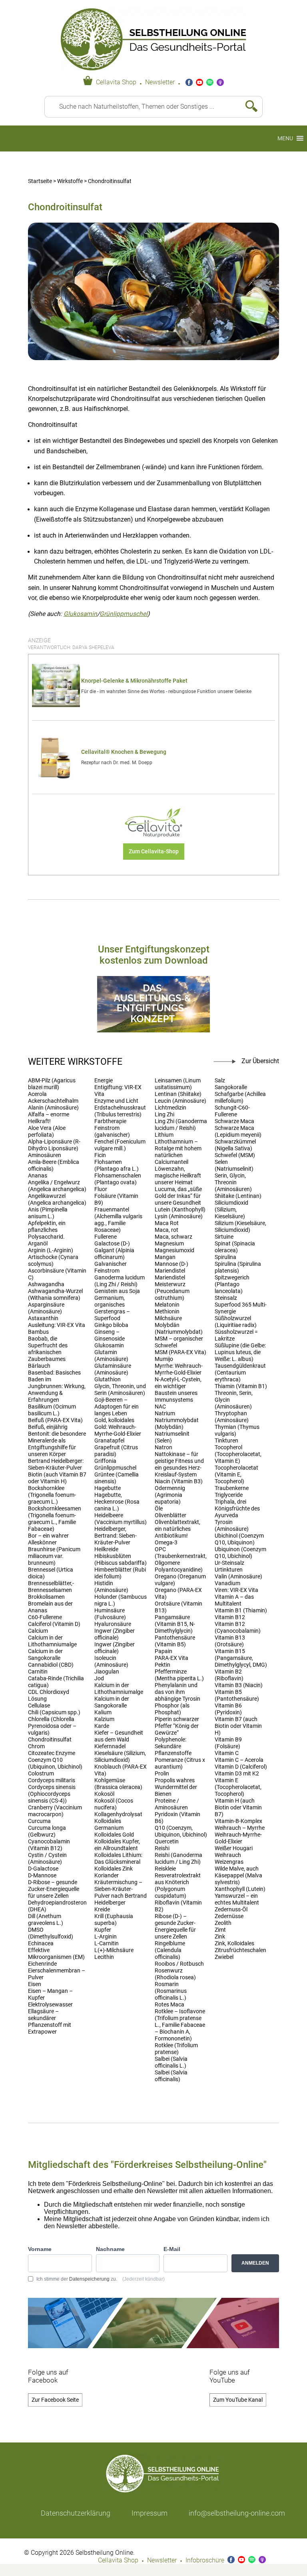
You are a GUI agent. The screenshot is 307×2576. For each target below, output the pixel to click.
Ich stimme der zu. (101, 2279)
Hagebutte (108, 1488)
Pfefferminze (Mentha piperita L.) (179, 1675)
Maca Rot (167, 1223)
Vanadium (227, 1583)
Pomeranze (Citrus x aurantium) (180, 1763)
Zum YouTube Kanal (238, 2400)
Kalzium (104, 1719)
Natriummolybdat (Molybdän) (177, 1424)
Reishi (162, 1848)
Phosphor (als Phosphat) (172, 1709)
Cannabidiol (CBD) (51, 1665)
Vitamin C (227, 1753)
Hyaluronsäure (113, 1624)
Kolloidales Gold (114, 1835)
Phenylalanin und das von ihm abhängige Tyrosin (177, 1692)
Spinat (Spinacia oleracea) (235, 1247)
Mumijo (164, 1359)
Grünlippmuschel (124, 614)
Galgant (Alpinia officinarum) (114, 1254)
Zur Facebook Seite (55, 2400)
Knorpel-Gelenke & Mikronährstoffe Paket (134, 681)
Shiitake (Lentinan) (238, 1196)
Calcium (38, 1631)
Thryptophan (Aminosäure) (232, 1417)
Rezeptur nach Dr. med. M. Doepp (117, 763)
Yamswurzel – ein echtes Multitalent (237, 1899)
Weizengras (229, 1862)
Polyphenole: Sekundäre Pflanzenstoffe (173, 1746)
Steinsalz (226, 1298)
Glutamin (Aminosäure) (111, 1356)
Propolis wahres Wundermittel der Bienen (176, 1787)
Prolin (162, 1774)
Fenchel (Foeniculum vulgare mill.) (120, 1145)
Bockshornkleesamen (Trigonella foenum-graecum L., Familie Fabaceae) (55, 1519)
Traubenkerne (232, 1488)
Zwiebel (224, 1957)
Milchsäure (168, 1318)
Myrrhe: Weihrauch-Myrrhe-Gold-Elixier (179, 1369)
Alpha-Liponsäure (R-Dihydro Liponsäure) (54, 1145)
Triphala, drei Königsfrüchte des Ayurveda (237, 1509)
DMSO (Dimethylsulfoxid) (51, 1933)
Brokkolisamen (46, 1597)
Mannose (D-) (171, 1264)
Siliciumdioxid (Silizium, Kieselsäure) (231, 1210)
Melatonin (167, 1305)
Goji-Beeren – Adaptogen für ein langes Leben (117, 1407)
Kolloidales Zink (114, 1869)
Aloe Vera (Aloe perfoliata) (47, 1132)
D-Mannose (42, 1876)
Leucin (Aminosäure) (180, 1101)
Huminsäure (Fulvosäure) (110, 1614)
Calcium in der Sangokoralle (45, 1655)
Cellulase (39, 1706)
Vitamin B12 (230, 1617)
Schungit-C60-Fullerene (232, 1111)
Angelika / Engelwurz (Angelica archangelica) (57, 1186)
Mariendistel (170, 1271)
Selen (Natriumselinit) (234, 1165)
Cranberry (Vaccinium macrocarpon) (55, 1811)
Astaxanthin (43, 1318)
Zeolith (223, 1923)
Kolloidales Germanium (109, 1825)
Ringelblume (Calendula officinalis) (170, 1950)
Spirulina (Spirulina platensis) (238, 1267)
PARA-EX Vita (171, 1658)
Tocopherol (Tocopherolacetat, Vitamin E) (238, 1454)
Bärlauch (39, 1366)
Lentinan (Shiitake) (178, 1094)
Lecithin (104, 1957)
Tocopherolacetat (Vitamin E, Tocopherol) (236, 1475)
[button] (285, 138)
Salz (220, 1081)
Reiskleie (165, 1869)
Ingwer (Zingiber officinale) (115, 1634)
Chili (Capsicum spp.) (54, 1712)
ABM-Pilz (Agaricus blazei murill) (52, 1084)
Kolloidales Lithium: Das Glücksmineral (118, 1859)
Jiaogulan (107, 1672)
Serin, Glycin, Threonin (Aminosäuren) (233, 1182)
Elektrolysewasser (50, 2005)
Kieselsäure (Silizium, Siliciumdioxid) (120, 1757)
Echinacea (41, 1943)
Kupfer (103, 1930)
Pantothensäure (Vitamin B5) (175, 1641)
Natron (163, 1447)
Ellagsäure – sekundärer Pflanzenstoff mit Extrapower (50, 2022)
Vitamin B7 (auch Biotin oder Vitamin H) (238, 1726)
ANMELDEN (255, 2263)
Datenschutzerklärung (76, 2513)
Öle (159, 1509)
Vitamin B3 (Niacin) (239, 1685)
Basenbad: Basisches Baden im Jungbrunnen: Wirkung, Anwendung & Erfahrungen (57, 1386)
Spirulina (225, 1257)
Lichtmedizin (170, 1108)
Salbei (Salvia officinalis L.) (171, 2062)
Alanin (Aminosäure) (53, 1108)
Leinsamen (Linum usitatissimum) (178, 1084)
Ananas (38, 1176)
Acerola (37, 1094)
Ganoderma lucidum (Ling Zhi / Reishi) (120, 1281)
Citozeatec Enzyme (52, 1753)
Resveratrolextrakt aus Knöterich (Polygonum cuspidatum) (178, 1886)
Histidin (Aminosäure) (111, 1587)
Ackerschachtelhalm (53, 1101)
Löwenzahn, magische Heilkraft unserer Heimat (178, 1176)
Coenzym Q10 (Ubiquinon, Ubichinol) (55, 1763)
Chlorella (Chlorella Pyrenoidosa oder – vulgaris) (52, 1726)
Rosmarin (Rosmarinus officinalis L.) (171, 1991)
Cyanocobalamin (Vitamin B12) (49, 1845)
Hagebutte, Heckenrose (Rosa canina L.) (117, 1502)
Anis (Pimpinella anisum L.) (48, 1213)
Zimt (220, 1930)
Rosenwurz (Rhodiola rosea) (175, 1974)
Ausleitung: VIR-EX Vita (57, 1325)
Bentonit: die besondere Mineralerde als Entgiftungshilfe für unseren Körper (57, 1444)
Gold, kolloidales (114, 1420)
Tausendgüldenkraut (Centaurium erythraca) (240, 1373)
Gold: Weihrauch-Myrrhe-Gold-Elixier (118, 1430)
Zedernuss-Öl (231, 1910)
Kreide (102, 1910)
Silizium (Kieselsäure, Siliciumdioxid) (240, 1227)
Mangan (165, 1257)
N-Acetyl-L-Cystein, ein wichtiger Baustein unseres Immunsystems (178, 1390)
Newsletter (160, 82)
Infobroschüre (205, 2560)
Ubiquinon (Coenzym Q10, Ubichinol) (240, 1553)
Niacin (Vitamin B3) (179, 1481)
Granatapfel (109, 1441)
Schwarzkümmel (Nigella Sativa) (235, 1145)
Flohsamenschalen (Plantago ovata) (118, 1179)
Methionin (167, 1312)
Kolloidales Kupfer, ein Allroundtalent (117, 1845)
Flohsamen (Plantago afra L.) (117, 1165)
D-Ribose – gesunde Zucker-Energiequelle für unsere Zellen (54, 1889)
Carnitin (38, 1672)
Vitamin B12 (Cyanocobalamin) (238, 1628)
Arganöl (38, 1244)
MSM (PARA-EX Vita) (180, 1352)
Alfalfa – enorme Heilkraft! (49, 1118)
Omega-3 (166, 1543)
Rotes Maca (169, 2005)
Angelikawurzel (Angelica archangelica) (57, 1199)
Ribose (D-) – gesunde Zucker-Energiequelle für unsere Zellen (175, 1927)
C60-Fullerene (45, 1617)
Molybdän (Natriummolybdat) (179, 1329)
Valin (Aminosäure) (238, 1577)
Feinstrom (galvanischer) (112, 1132)
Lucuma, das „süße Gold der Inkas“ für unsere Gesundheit (178, 1196)
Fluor (101, 1189)
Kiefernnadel (110, 1746)
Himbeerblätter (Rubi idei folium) (120, 1573)
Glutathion (108, 1380)
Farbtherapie (110, 1121)
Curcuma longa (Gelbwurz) (47, 1831)
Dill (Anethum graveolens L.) (46, 1920)
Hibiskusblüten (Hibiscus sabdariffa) (121, 1560)
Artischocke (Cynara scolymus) (53, 1261)
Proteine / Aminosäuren (171, 1804)
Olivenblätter (170, 1515)
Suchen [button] (248, 107)
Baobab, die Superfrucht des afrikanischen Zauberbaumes (48, 1349)
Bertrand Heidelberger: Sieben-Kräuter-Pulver (56, 1464)
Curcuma (39, 1821)
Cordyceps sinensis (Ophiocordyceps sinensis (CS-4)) (52, 1794)
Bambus (38, 1332)
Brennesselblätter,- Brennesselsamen (51, 1587)
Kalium (103, 1712)
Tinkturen (226, 1441)
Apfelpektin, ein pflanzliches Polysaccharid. (47, 1230)
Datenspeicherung (89, 2279)
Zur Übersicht (260, 1061)
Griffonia (105, 1461)
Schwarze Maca (234, 1121)
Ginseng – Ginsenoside (110, 1335)
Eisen (35, 1984)
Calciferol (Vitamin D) (54, 1624)
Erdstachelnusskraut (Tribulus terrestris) (120, 1111)
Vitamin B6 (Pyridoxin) (228, 1709)
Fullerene (106, 1237)
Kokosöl (104, 1794)
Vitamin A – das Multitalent (234, 1600)
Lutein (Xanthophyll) (180, 1210)
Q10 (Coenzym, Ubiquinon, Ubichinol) (181, 1831)
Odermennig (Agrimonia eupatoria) (170, 1495)
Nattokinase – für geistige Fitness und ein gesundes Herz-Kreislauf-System (179, 1464)
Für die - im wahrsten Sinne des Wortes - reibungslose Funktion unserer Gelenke (166, 691)
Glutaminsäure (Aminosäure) (113, 1369)
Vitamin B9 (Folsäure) (228, 1743)
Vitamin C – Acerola (239, 1760)
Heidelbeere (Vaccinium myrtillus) (121, 1519)
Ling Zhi (164, 1115)
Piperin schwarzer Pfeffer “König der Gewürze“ (177, 1726)
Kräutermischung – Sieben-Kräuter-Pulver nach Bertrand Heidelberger (121, 1893)
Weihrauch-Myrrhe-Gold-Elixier (238, 1838)
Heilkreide (106, 1549)
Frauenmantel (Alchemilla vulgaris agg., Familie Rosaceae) (118, 1220)
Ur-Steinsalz (229, 1563)
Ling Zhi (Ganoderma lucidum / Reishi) (181, 1125)
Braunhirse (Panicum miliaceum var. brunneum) (54, 1556)
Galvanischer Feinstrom (111, 1267)
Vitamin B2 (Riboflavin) (229, 1675)
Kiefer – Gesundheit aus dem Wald (119, 1736)
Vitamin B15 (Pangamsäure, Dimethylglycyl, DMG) (241, 1658)
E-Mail (172, 2249)
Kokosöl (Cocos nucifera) (114, 1804)
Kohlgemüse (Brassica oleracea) (118, 1784)
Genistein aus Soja (117, 1291)
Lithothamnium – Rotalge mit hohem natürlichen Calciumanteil (178, 1152)
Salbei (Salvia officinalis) (171, 2076)
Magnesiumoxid (174, 1250)
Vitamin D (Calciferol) (241, 1767)
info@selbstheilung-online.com (237, 2513)
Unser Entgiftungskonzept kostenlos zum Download (154, 955)
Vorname (40, 2249)
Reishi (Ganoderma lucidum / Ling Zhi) (178, 1859)
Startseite (40, 181)
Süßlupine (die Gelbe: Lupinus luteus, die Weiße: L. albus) (240, 1352)
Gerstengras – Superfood (112, 1315)
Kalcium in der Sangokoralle (112, 1702)
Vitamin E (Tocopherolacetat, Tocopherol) (238, 1787)
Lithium (164, 1135)
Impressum (150, 2513)
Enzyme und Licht (116, 1101)
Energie (104, 1081)
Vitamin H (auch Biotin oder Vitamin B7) (238, 1808)
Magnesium (169, 1244)
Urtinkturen (229, 1570)
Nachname (110, 2249)
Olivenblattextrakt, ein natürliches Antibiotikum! (177, 1529)
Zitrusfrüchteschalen (240, 1950)
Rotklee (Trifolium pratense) (176, 2049)
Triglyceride (229, 1495)
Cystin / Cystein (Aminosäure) (47, 1859)
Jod (99, 1678)
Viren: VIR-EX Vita (236, 1590)
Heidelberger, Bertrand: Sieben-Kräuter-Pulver (116, 1536)
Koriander (107, 1876)
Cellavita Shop (116, 82)
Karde (102, 1726)
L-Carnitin (107, 1943)
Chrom (36, 1746)
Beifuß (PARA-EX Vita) (55, 1420)
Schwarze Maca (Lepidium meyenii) (238, 1132)
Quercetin (167, 1842)
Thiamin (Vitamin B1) (241, 1386)
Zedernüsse (229, 1916)
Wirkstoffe (70, 181)
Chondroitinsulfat (50, 1740)
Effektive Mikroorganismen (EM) (56, 1954)
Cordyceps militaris (52, 1780)
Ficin (100, 1155)
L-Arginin (106, 1937)
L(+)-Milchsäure (114, 1950)
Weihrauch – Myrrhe (240, 1828)
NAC (160, 1407)
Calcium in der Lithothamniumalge (52, 1641)
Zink (220, 1937)
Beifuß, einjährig (48, 1427)
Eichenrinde (42, 1964)
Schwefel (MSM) (235, 1155)
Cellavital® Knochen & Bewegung (124, 752)
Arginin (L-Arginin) (51, 1250)
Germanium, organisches (110, 1301)
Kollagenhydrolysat (118, 1814)
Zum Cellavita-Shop (154, 852)
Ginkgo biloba (111, 1325)
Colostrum (41, 1774)
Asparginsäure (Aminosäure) (46, 1308)
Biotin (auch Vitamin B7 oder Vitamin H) (57, 1478)
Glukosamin (80, 614)
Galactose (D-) (112, 1244)
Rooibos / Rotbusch (179, 1964)
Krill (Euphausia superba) (114, 1920)
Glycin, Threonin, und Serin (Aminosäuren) (120, 1390)
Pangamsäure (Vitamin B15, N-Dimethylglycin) (175, 1624)
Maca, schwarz (173, 1237)
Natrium (165, 1414)
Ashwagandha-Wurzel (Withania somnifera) (55, 1295)
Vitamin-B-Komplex (238, 1821)
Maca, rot (166, 1230)
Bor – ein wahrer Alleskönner (48, 1539)
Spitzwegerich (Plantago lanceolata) (232, 1284)
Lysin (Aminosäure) (179, 1216)
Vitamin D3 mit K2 (237, 1774)
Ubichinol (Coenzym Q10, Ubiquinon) (239, 1539)
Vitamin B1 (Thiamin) (241, 1611)
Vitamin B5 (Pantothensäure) (237, 1695)
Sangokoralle (231, 1087)
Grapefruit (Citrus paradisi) (116, 1451)
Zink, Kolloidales (234, 1943)
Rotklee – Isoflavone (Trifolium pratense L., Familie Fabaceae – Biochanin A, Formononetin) (180, 2025)
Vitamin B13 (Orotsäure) (230, 1641)
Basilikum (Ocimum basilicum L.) (52, 1410)
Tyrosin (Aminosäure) (232, 1526)
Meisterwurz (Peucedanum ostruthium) (172, 1291)
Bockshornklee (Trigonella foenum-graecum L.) (52, 1495)
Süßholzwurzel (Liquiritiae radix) (236, 1322)
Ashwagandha (46, 1284)
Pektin (162, 1665)
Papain (163, 1651)
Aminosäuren (45, 1155)
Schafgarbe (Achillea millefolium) (240, 1098)
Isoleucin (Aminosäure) (111, 1662)
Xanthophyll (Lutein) (240, 1889)
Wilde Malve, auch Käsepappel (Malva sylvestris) (238, 1876)
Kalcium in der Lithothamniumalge (119, 1689)
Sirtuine (224, 1237)
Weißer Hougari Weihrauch (234, 1852)
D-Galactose (43, 1869)
